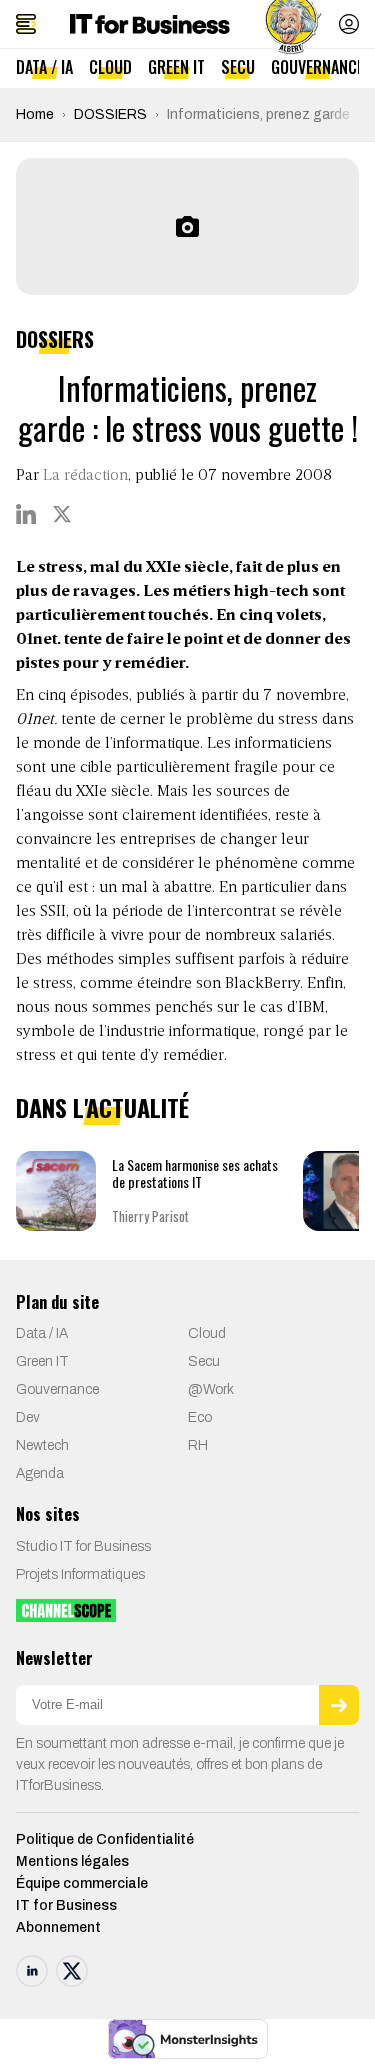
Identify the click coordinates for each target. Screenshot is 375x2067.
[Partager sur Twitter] (62, 514)
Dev (28, 1417)
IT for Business (66, 1905)
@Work (211, 1389)
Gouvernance (317, 67)
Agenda (40, 1473)
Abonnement (58, 1927)
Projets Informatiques (80, 1574)
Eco (200, 1417)
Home (35, 114)
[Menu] (26, 24)
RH (198, 1445)
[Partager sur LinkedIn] (26, 514)
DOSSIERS (110, 114)
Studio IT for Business (83, 1546)
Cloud (110, 67)
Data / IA (44, 67)
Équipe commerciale (82, 1883)
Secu (238, 67)
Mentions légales (72, 1861)
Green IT (176, 67)
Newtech (42, 1445)
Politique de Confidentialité (105, 1839)
